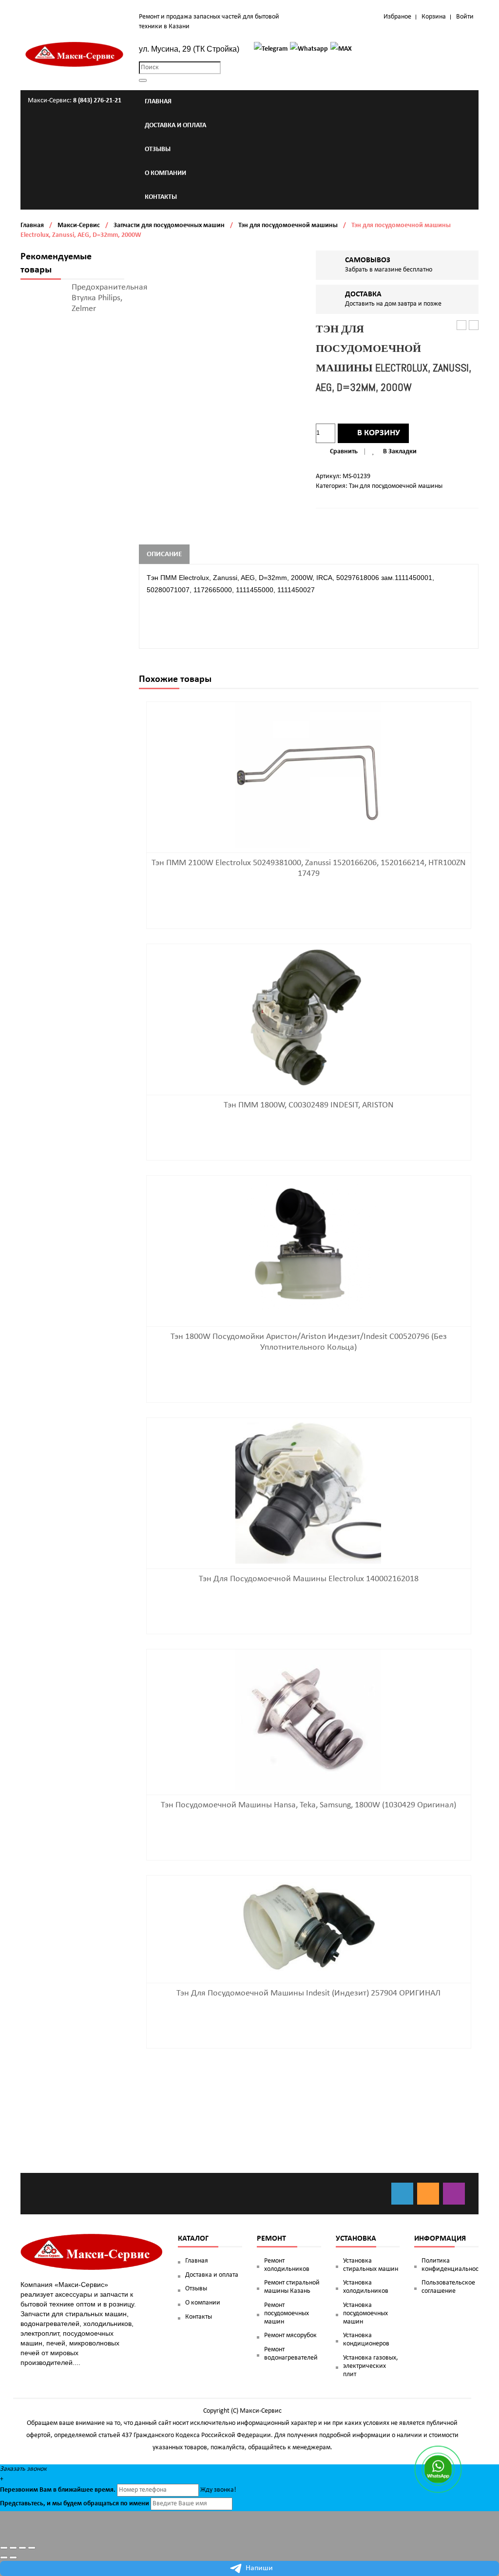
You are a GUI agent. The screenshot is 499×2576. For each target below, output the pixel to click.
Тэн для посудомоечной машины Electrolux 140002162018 (309, 1579)
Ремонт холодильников (287, 2265)
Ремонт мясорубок (290, 2335)
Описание (164, 554)
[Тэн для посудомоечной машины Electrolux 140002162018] (308, 1491)
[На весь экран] (22, 2548)
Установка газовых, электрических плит (371, 2366)
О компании (203, 2303)
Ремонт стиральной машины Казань (292, 2287)
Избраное (397, 17)
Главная (32, 225)
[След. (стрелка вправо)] (13, 2557)
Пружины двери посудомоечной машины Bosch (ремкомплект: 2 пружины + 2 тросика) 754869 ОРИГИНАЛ (474, 326)
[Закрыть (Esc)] (4, 2548)
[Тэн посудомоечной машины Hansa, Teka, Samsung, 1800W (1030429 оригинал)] (308, 1720)
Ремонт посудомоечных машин (287, 2314)
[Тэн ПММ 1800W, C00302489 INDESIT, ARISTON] (308, 1017)
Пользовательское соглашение (448, 2287)
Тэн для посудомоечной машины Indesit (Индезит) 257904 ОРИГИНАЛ (308, 1993)
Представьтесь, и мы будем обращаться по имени (75, 2504)
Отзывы (196, 2289)
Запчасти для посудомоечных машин (169, 225)
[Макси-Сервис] (75, 54)
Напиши (259, 2568)
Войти (465, 17)
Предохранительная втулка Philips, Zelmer (110, 298)
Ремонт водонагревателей (291, 2354)
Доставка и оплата (212, 2275)
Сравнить (344, 452)
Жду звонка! (218, 2490)
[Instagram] (454, 2194)
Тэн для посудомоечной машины (288, 225)
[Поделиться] (13, 2548)
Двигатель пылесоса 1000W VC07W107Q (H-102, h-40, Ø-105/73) (462, 326)
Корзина (434, 17)
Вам (46, 2490)
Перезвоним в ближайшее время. (58, 2490)
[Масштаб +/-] (32, 2548)
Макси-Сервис (79, 225)
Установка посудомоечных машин (365, 2314)
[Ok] (428, 2194)
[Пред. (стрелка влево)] (4, 2557)
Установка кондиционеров (366, 2340)
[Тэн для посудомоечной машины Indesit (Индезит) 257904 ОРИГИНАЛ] (308, 1927)
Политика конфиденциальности (450, 2265)
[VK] (402, 2194)
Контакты (199, 2317)
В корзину (379, 433)
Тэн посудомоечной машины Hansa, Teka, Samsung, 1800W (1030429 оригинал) (308, 1805)
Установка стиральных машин (371, 2265)
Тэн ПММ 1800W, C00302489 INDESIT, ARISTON (309, 1105)
